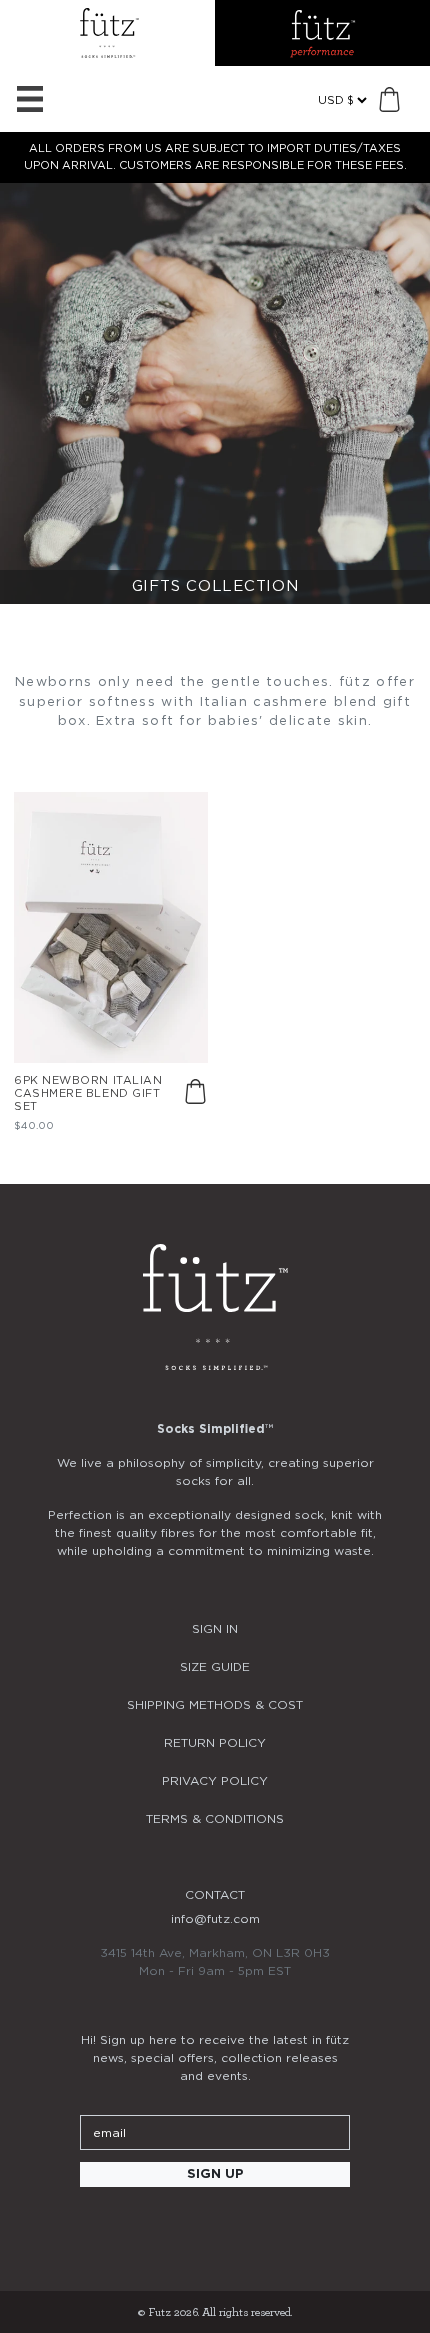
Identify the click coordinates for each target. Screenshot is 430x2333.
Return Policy (215, 1743)
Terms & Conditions (215, 1819)
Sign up (215, 2174)
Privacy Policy (215, 1781)
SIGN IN (215, 1629)
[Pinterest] (269, 2229)
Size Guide (215, 1667)
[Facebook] (215, 2229)
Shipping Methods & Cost (215, 1705)
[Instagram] (161, 2229)
